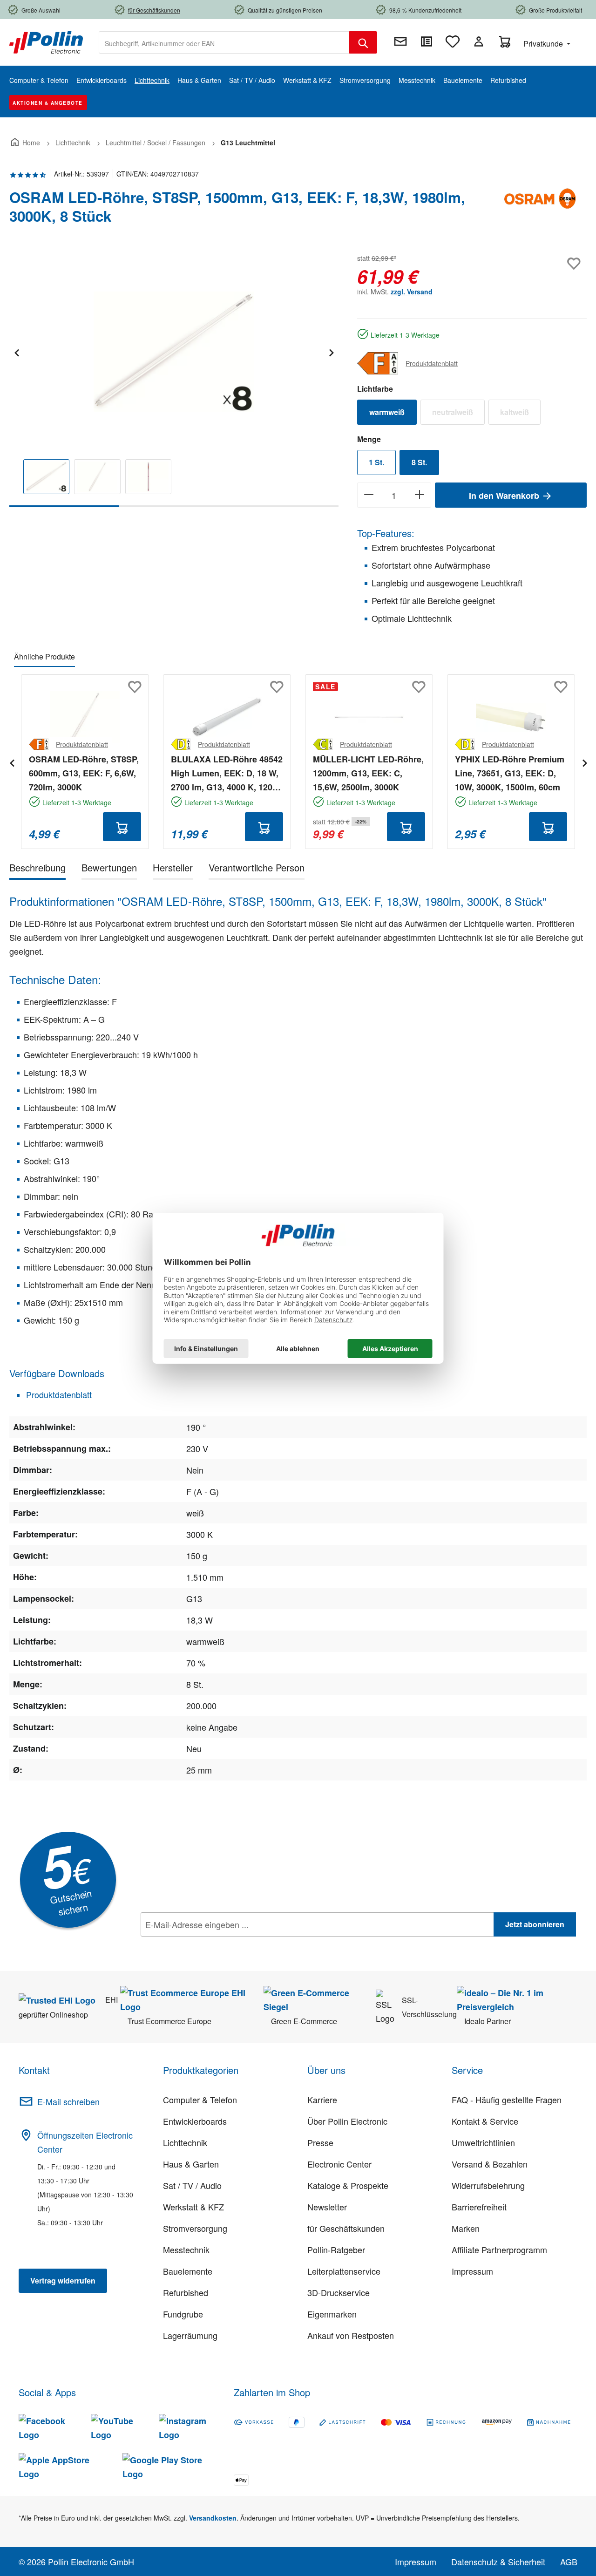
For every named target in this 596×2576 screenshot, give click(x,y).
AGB (569, 2562)
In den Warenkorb (505, 496)
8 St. (419, 462)
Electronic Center (339, 2164)
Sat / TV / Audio (192, 2185)
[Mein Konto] (479, 41)
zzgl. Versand (412, 292)
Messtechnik (186, 2250)
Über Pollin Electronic (347, 2121)
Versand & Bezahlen (490, 2164)
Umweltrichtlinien (483, 2142)
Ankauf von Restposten (351, 2335)
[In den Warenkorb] (122, 827)
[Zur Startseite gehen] (46, 41)
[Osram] (540, 211)
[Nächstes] (331, 351)
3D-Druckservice (339, 2292)
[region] (174, 379)
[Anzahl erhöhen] (420, 495)
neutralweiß (458, 414)
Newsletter (327, 2207)
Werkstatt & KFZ (193, 2207)
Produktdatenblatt (432, 363)
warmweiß (387, 412)
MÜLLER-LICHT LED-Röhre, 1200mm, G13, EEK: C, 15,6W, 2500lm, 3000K (368, 773)
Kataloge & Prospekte (348, 2185)
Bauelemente (188, 2271)
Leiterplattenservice (344, 2271)
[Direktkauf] (427, 41)
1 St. (376, 462)
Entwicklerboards (195, 2121)
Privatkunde (544, 44)
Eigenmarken (332, 2314)
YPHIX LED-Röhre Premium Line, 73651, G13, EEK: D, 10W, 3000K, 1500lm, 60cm (510, 773)
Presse (320, 2142)
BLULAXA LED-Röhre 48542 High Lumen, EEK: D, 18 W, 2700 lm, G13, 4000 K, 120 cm (227, 774)
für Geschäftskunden (346, 2228)
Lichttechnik (185, 2142)
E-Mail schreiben (68, 2101)
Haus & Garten (191, 2164)
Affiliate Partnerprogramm (499, 2250)
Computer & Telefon (200, 2100)
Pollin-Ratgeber (336, 2250)
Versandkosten (213, 2518)
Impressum (472, 2271)
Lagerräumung (190, 2335)
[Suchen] (363, 42)
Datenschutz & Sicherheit (498, 2562)
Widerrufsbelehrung (488, 2185)
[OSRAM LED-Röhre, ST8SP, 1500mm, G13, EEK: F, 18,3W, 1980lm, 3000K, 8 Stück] (174, 352)
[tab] (37, 869)
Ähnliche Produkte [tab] (44, 656)
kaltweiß (520, 414)
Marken (466, 2228)
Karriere (322, 2100)
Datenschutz (201, 1945)
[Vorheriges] (16, 351)
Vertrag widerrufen (63, 2280)
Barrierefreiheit (479, 2207)
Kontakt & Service (485, 2121)
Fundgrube (183, 2314)
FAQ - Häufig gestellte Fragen (507, 2100)
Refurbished (186, 2292)
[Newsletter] (400, 41)
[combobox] (224, 42)
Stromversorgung (195, 2228)
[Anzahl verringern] (369, 495)
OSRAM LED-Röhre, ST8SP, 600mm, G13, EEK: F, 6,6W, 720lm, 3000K (84, 773)
